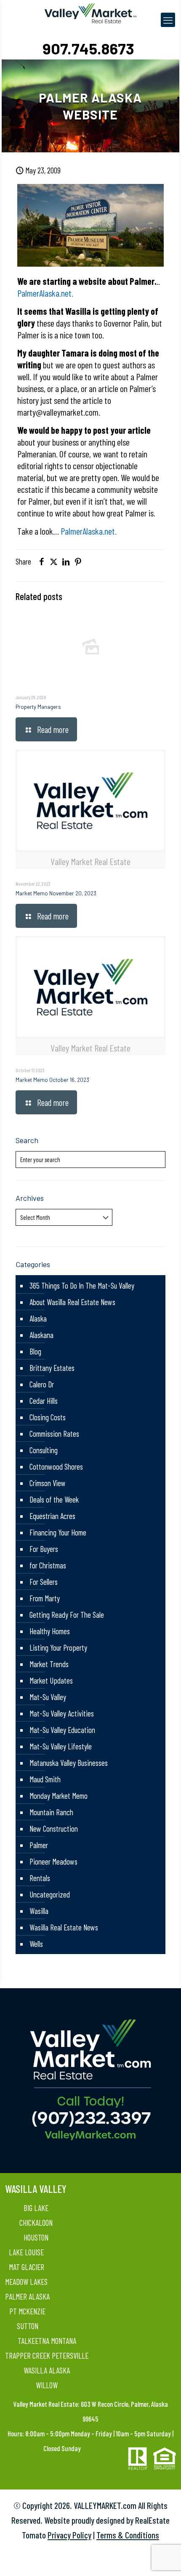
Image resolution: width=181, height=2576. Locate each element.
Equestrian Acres (52, 1516)
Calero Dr (42, 1384)
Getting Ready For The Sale (67, 1615)
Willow (47, 2385)
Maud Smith (45, 1779)
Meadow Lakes (26, 2282)
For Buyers (44, 1549)
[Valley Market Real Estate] (90, 13)
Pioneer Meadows (53, 1861)
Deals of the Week (54, 1499)
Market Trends (49, 1664)
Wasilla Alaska (47, 2370)
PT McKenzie (27, 2311)
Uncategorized (50, 1894)
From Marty (45, 1598)
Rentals (40, 1878)
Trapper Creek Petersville (47, 2356)
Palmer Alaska (27, 2296)
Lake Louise (26, 2252)
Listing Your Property (58, 1648)
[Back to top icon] (164, 2559)
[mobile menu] (168, 20)
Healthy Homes (50, 1631)
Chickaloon (36, 2223)
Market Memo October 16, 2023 (52, 1080)
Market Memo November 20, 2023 (56, 893)
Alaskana (41, 1335)
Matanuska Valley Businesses (69, 1763)
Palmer (39, 1845)
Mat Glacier (27, 2267)
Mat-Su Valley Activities (62, 1713)
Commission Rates (54, 1434)
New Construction (54, 1829)
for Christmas (48, 1565)
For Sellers (44, 1582)
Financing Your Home (58, 1532)
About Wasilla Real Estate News (72, 1302)
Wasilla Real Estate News (64, 1927)
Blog (35, 1351)
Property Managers (38, 707)
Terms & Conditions (128, 2535)
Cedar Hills (44, 1401)
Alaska (38, 1318)
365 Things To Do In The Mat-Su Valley (82, 1285)
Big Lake (36, 2208)
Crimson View (48, 1483)
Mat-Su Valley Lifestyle (61, 1746)
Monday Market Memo (59, 1796)
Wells (36, 1944)
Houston (36, 2237)
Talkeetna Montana (47, 2341)
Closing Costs (48, 1417)
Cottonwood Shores (56, 1466)
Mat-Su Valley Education (62, 1730)
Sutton (28, 2326)
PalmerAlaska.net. (45, 293)
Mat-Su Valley (48, 1697)
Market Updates (51, 1680)
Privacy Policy (69, 2535)
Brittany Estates (52, 1368)
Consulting (44, 1450)
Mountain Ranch (51, 1812)
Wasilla (39, 1911)
